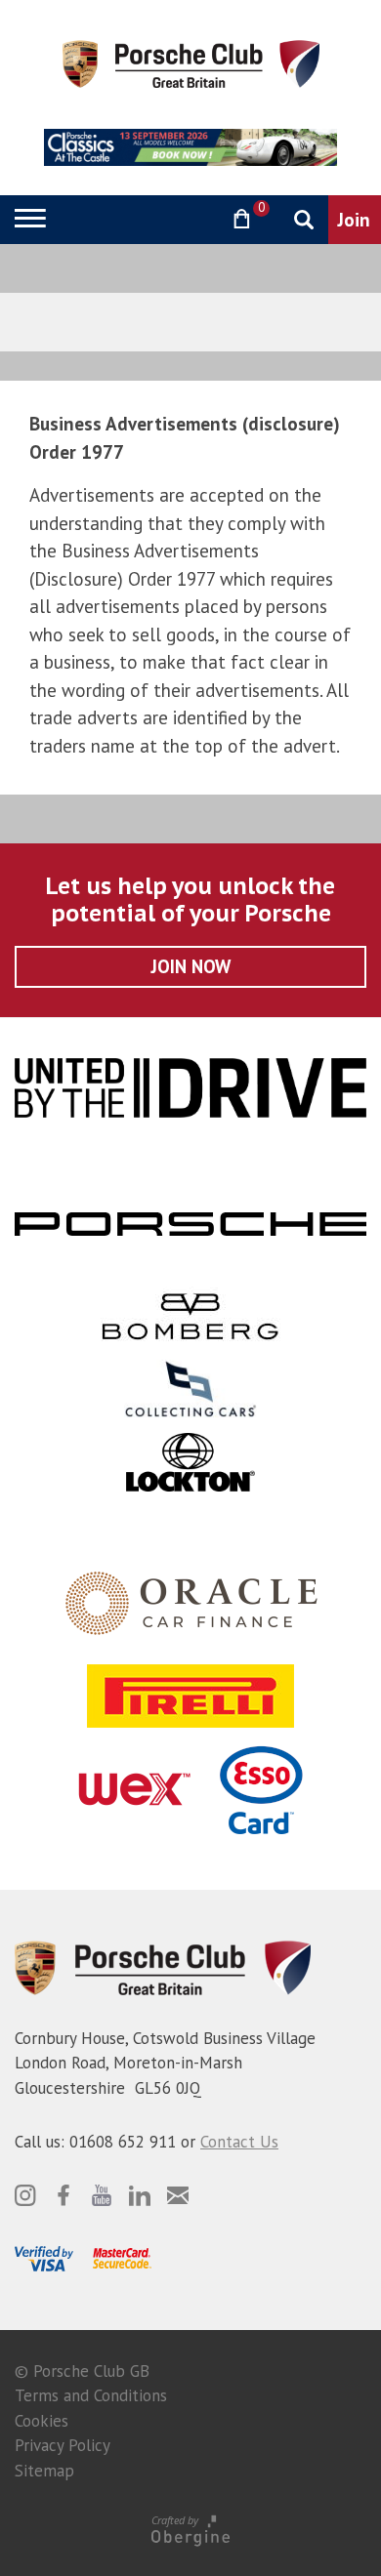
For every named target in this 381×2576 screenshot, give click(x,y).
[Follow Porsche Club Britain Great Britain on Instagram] (25, 2195)
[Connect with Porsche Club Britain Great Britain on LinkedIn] (140, 2195)
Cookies (42, 2421)
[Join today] (355, 220)
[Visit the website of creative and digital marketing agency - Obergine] (190, 2530)
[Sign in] (191, 219)
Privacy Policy (63, 2445)
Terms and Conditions (91, 2395)
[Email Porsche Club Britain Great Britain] (178, 2195)
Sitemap (44, 2471)
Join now (191, 966)
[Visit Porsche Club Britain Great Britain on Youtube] (102, 2195)
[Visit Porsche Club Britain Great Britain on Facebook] (63, 2195)
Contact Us (239, 2142)
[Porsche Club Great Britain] (191, 62)
